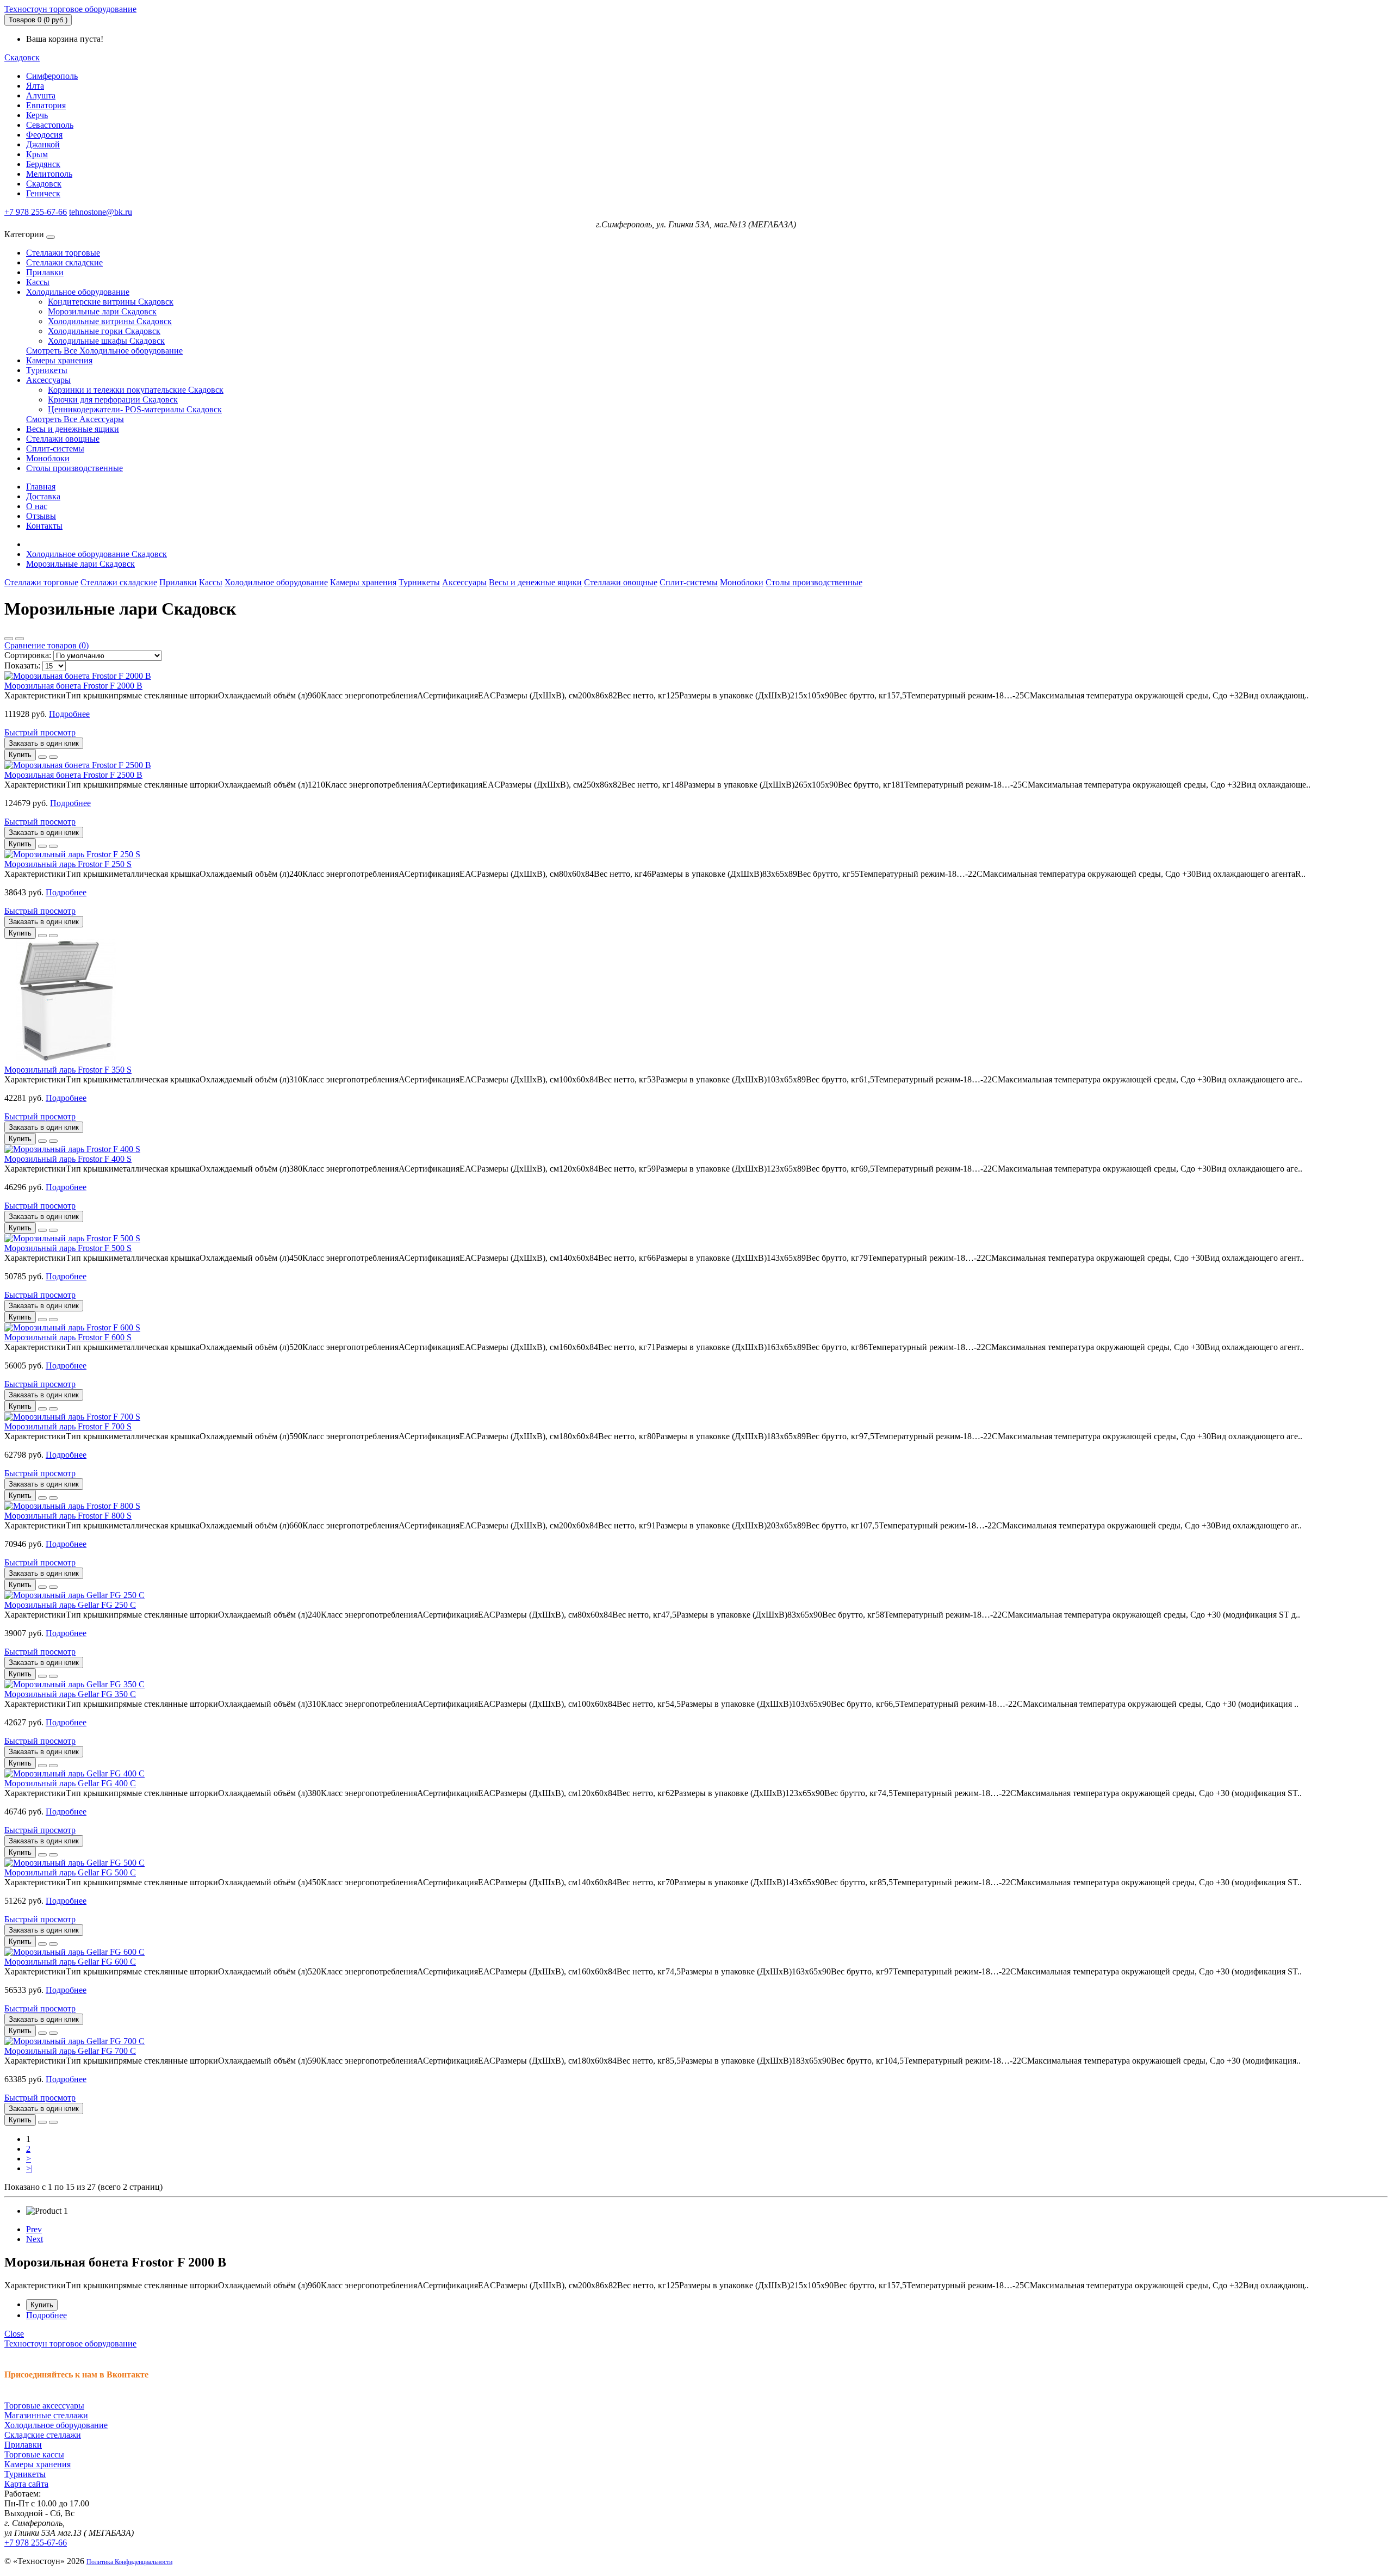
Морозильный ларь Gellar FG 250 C (70, 1605)
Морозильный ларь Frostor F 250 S (68, 864)
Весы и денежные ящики (73, 429)
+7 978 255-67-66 (36, 212)
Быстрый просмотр (40, 732)
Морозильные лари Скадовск (102, 311)
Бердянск (43, 164)
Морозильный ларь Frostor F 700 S (68, 1426)
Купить (42, 2305)
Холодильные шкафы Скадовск (106, 341)
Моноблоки (48, 458)
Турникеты (47, 370)
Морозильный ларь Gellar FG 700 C (70, 2051)
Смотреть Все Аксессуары (75, 419)
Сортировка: (28, 655)
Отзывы (41, 516)
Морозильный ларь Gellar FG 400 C (70, 1783)
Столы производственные (74, 468)
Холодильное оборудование (78, 292)
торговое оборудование (70, 9)
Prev (34, 2229)
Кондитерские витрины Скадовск (111, 302)
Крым (37, 154)
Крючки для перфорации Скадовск (113, 400)
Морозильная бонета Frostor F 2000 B (73, 686)
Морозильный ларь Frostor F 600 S (68, 1337)
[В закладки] (42, 757)
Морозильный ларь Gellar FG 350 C (70, 1694)
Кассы (38, 282)
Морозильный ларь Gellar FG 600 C (70, 1962)
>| (29, 2168)
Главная (41, 487)
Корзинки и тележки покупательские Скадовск (136, 390)
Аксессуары (48, 380)
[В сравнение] (53, 757)
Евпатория (46, 105)
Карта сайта (26, 2484)
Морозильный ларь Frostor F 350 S (68, 1070)
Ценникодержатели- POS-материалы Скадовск (135, 409)
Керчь (37, 115)
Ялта (35, 86)
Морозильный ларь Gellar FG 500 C (70, 1872)
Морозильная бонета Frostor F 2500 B (73, 775)
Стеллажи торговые (63, 253)
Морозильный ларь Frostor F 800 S (68, 1516)
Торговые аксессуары (44, 2405)
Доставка (43, 496)
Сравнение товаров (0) (46, 645)
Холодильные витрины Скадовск (110, 321)
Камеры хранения (59, 360)
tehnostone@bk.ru (101, 212)
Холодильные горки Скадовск (104, 331)
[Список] (9, 639)
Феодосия (44, 135)
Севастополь (50, 125)
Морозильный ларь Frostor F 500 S (68, 1248)
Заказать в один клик (44, 743)
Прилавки (45, 272)
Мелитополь (49, 174)
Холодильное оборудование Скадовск (97, 554)
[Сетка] (20, 639)
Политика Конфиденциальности (129, 2562)
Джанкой (43, 144)
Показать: (22, 665)
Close (14, 2334)
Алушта (41, 95)
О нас (37, 506)
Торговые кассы (34, 2454)
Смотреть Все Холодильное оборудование (104, 351)
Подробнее (69, 714)
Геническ (43, 193)
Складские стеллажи (43, 2435)
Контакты (44, 526)
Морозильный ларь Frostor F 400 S (68, 1159)
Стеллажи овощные (63, 439)
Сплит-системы (55, 448)
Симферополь (52, 76)
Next (35, 2239)
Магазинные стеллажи (46, 2415)
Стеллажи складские (64, 262)
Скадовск (44, 184)
